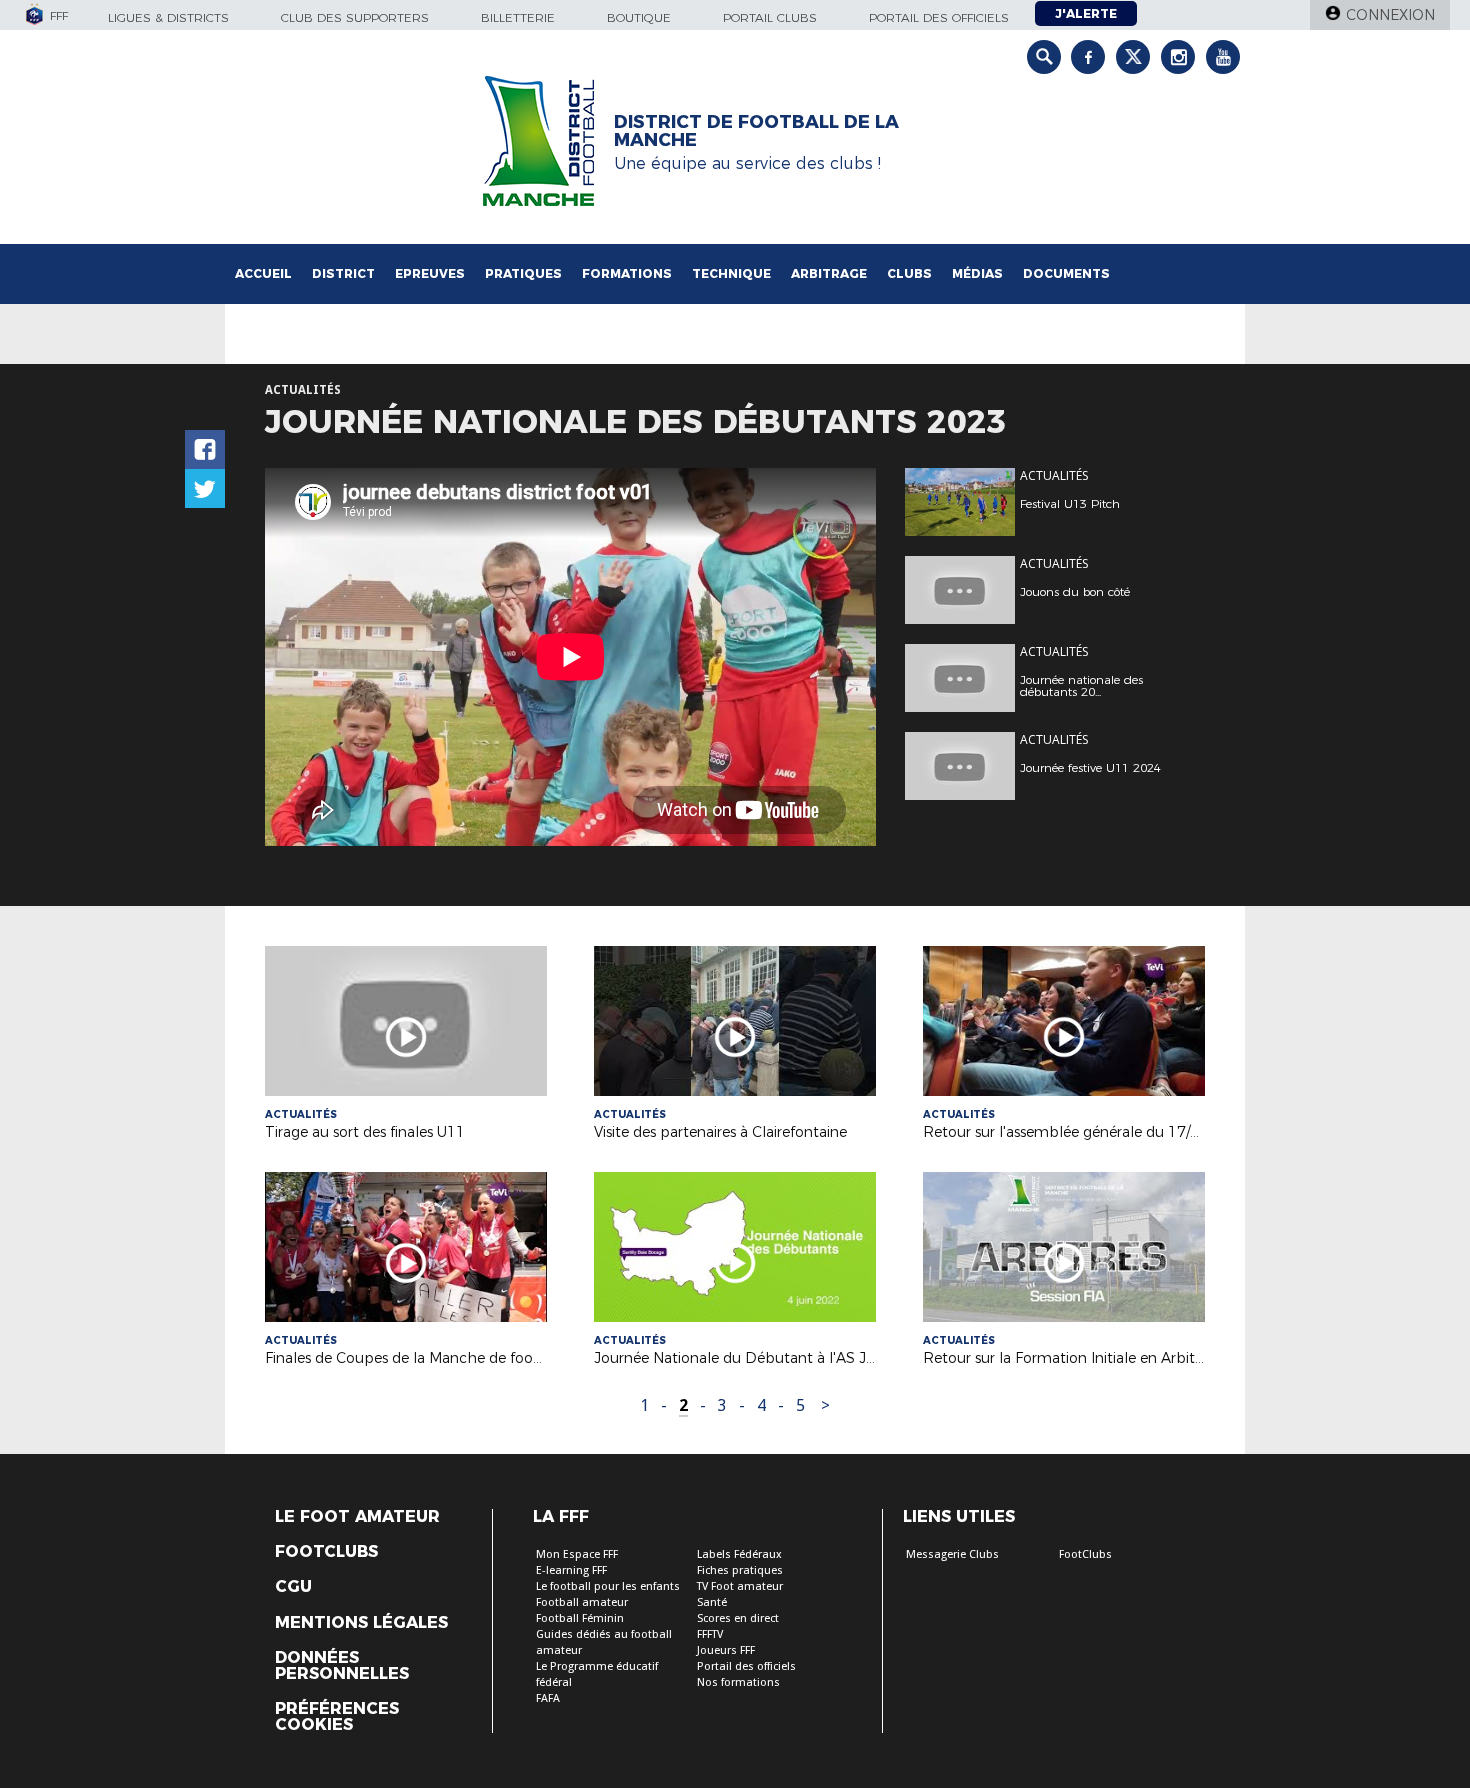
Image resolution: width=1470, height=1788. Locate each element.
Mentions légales (361, 1623)
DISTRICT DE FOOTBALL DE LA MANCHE (756, 131)
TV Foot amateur (740, 1586)
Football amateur (582, 1602)
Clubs (909, 273)
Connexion (1390, 15)
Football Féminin (580, 1618)
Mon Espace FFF (577, 1554)
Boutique (639, 17)
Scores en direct (738, 1618)
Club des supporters (355, 17)
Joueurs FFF (726, 1650)
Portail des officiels (939, 17)
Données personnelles (342, 1666)
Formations (627, 273)
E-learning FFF (571, 1570)
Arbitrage (829, 273)
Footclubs (326, 1552)
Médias (977, 273)
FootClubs (1085, 1554)
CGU (293, 1587)
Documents (1066, 273)
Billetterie (518, 17)
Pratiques (523, 273)
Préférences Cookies (337, 1717)
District (343, 273)
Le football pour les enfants (608, 1586)
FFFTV (710, 1634)
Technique (731, 273)
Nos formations (738, 1682)
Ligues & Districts (168, 17)
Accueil (263, 273)
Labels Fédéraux (739, 1554)
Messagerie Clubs (952, 1554)
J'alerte (1086, 13)
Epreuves (430, 273)
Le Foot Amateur (357, 1517)
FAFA (548, 1698)
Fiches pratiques (740, 1570)
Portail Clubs (770, 17)
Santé (712, 1602)
